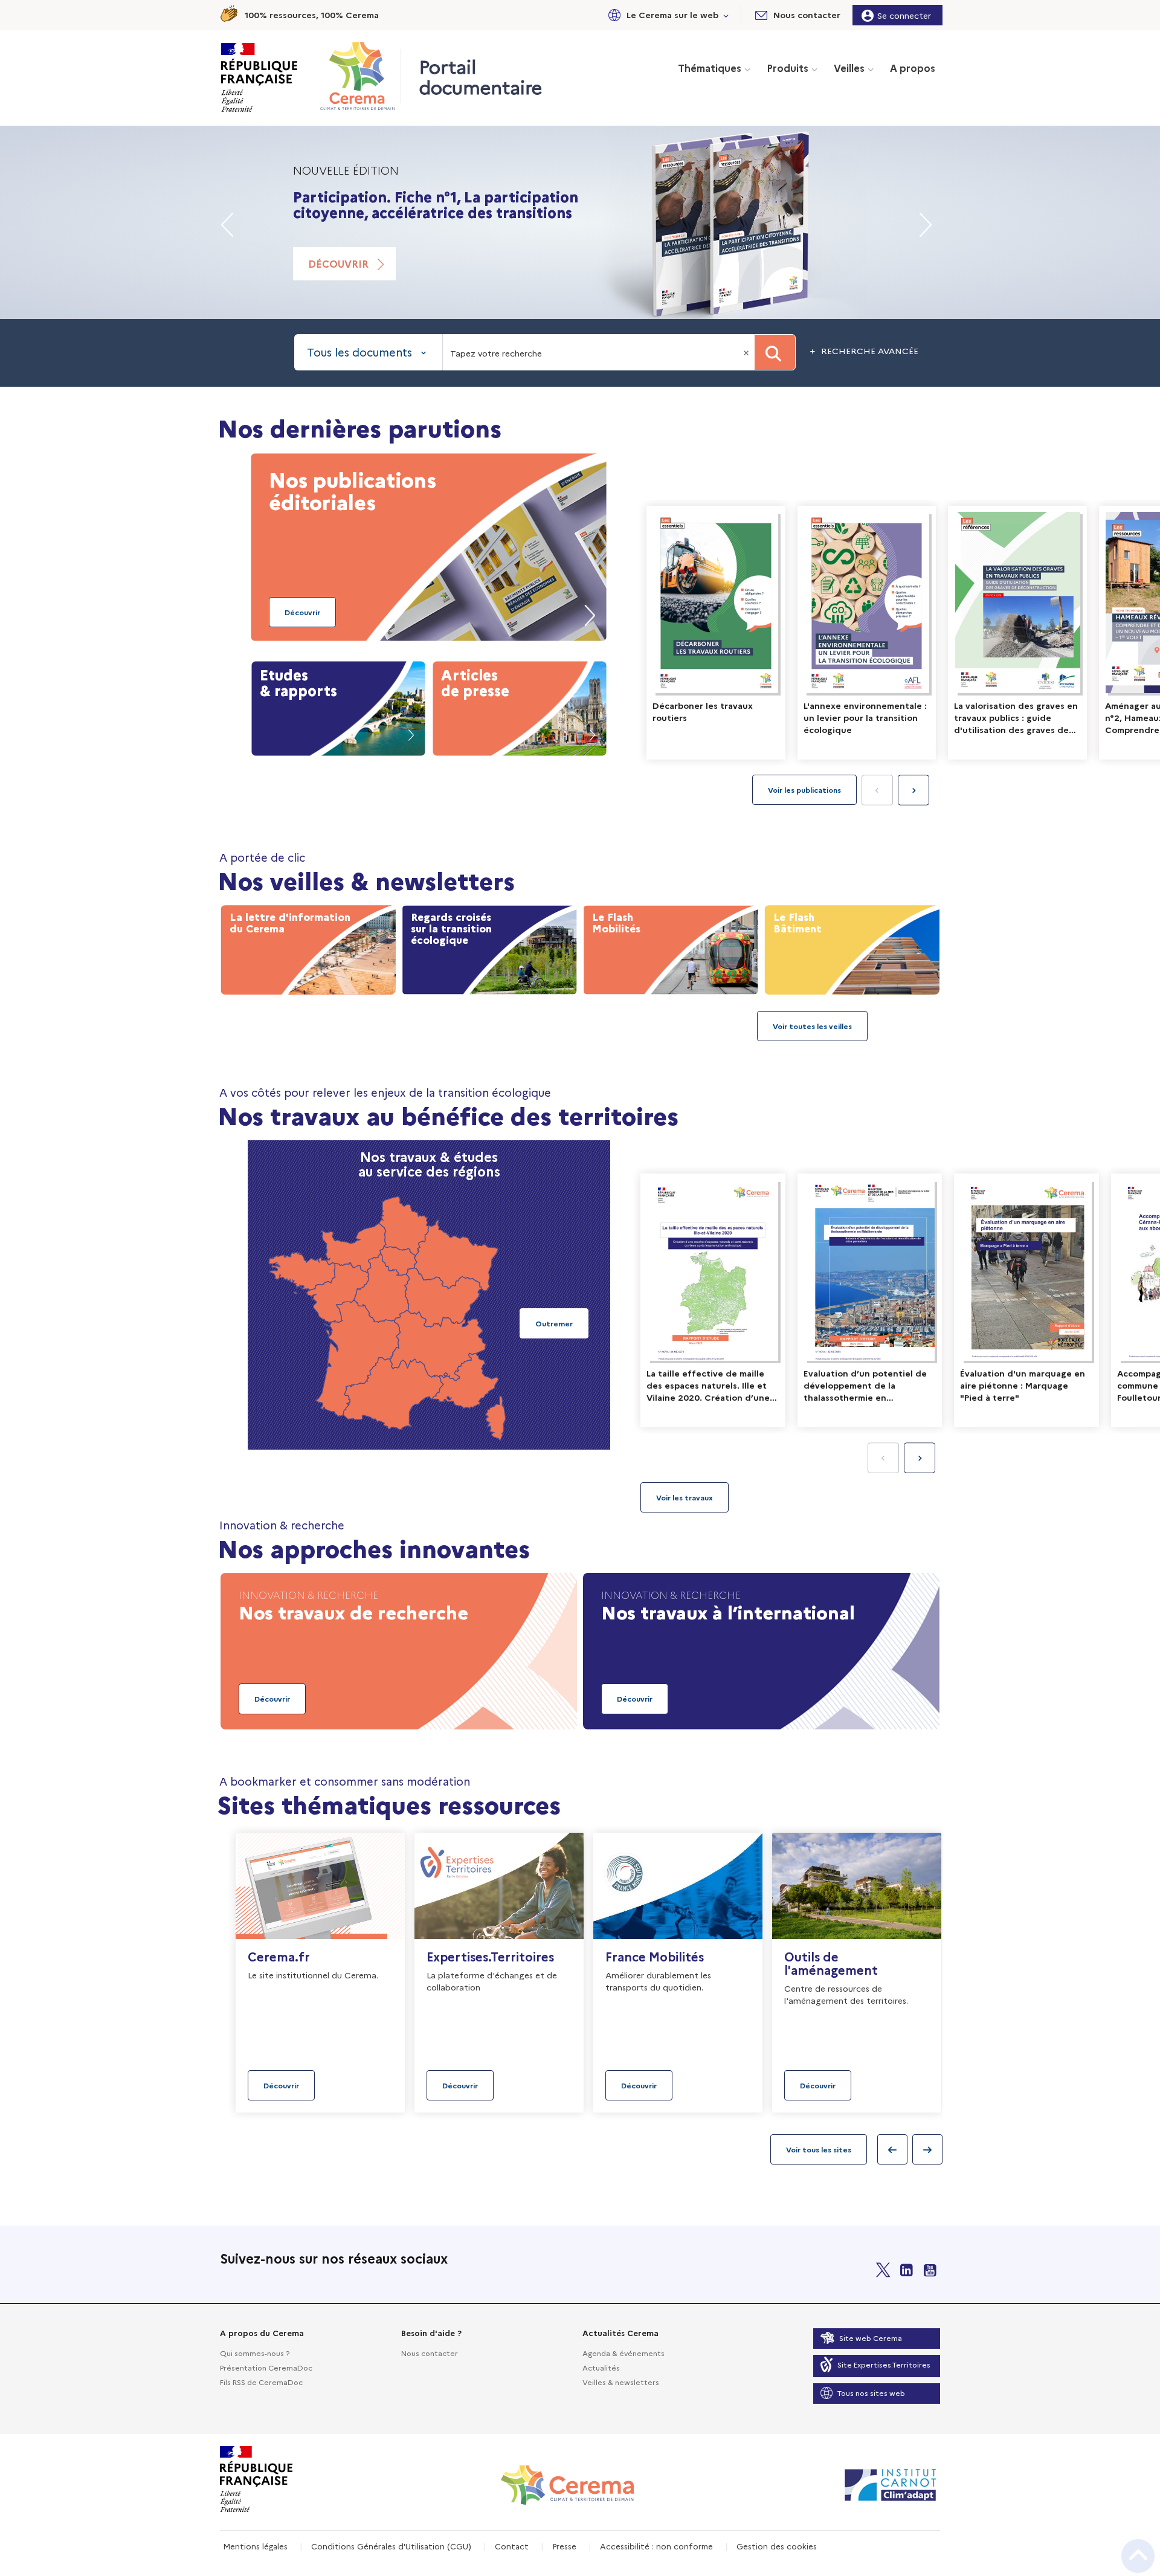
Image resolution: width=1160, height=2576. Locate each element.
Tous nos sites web (871, 2393)
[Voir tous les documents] (685, 1497)
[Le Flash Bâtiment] (852, 947)
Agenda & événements (623, 2353)
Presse (564, 2546)
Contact (512, 2546)
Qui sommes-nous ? (255, 2353)
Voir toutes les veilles (812, 1026)
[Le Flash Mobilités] (671, 947)
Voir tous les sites (819, 2149)
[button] (666, 15)
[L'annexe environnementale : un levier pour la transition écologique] (867, 633)
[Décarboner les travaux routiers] (716, 633)
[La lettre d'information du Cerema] (308, 947)
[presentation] (913, 790)
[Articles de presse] (520, 706)
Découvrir (338, 263)
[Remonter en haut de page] (1138, 2556)
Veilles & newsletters (621, 2382)
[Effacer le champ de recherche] (747, 352)
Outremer (554, 1323)
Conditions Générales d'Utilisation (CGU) (391, 2546)
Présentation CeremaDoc (266, 2367)
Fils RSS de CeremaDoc (261, 2382)
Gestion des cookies (777, 2546)
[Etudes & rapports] (338, 706)
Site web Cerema (871, 2338)
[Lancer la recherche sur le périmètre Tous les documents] (775, 352)
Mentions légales (255, 2546)
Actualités (601, 2367)
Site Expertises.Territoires (884, 2364)
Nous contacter (430, 2353)
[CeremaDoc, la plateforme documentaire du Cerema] (360, 76)
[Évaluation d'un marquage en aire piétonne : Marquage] (1026, 1300)
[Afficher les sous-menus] (726, 15)
